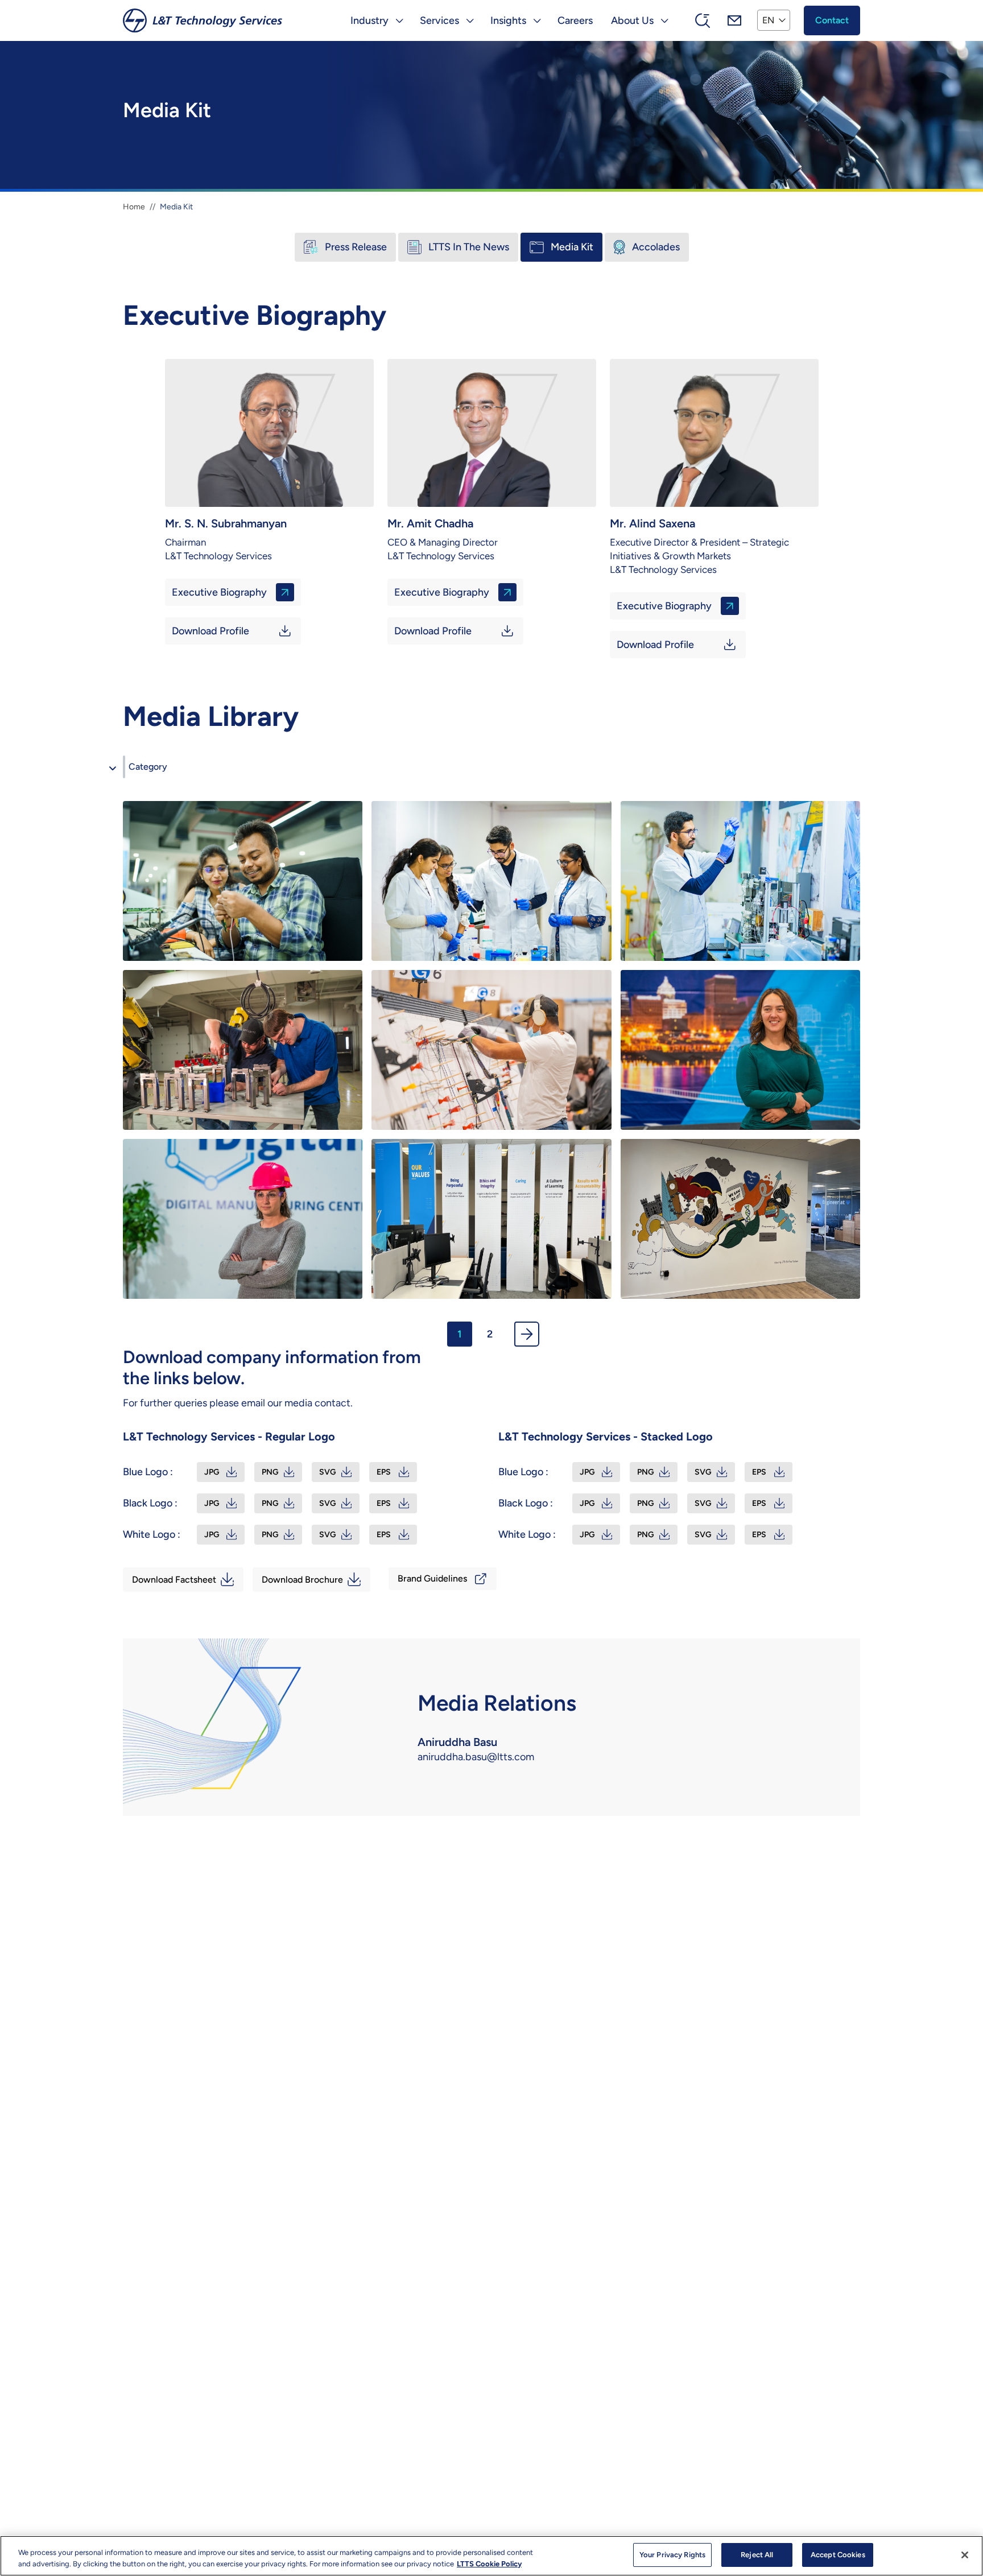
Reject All (757, 2555)
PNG (270, 1472)
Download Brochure (302, 1580)
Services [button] (439, 20)
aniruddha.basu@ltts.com (476, 1757)
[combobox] (124, 767)
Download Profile (210, 631)
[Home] (203, 20)
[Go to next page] (527, 1334)
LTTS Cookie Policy (489, 2564)
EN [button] (768, 20)
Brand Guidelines (432, 1578)
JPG (212, 1472)
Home (134, 207)
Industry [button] (369, 20)
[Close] (965, 2555)
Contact (832, 20)
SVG (328, 1472)
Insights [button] (508, 20)
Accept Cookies (838, 2555)
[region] (491, 2556)
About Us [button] (632, 20)
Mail (734, 20)
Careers (575, 20)
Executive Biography (219, 592)
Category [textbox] (148, 767)
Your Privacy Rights (672, 2555)
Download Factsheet (174, 1580)
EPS (384, 1472)
